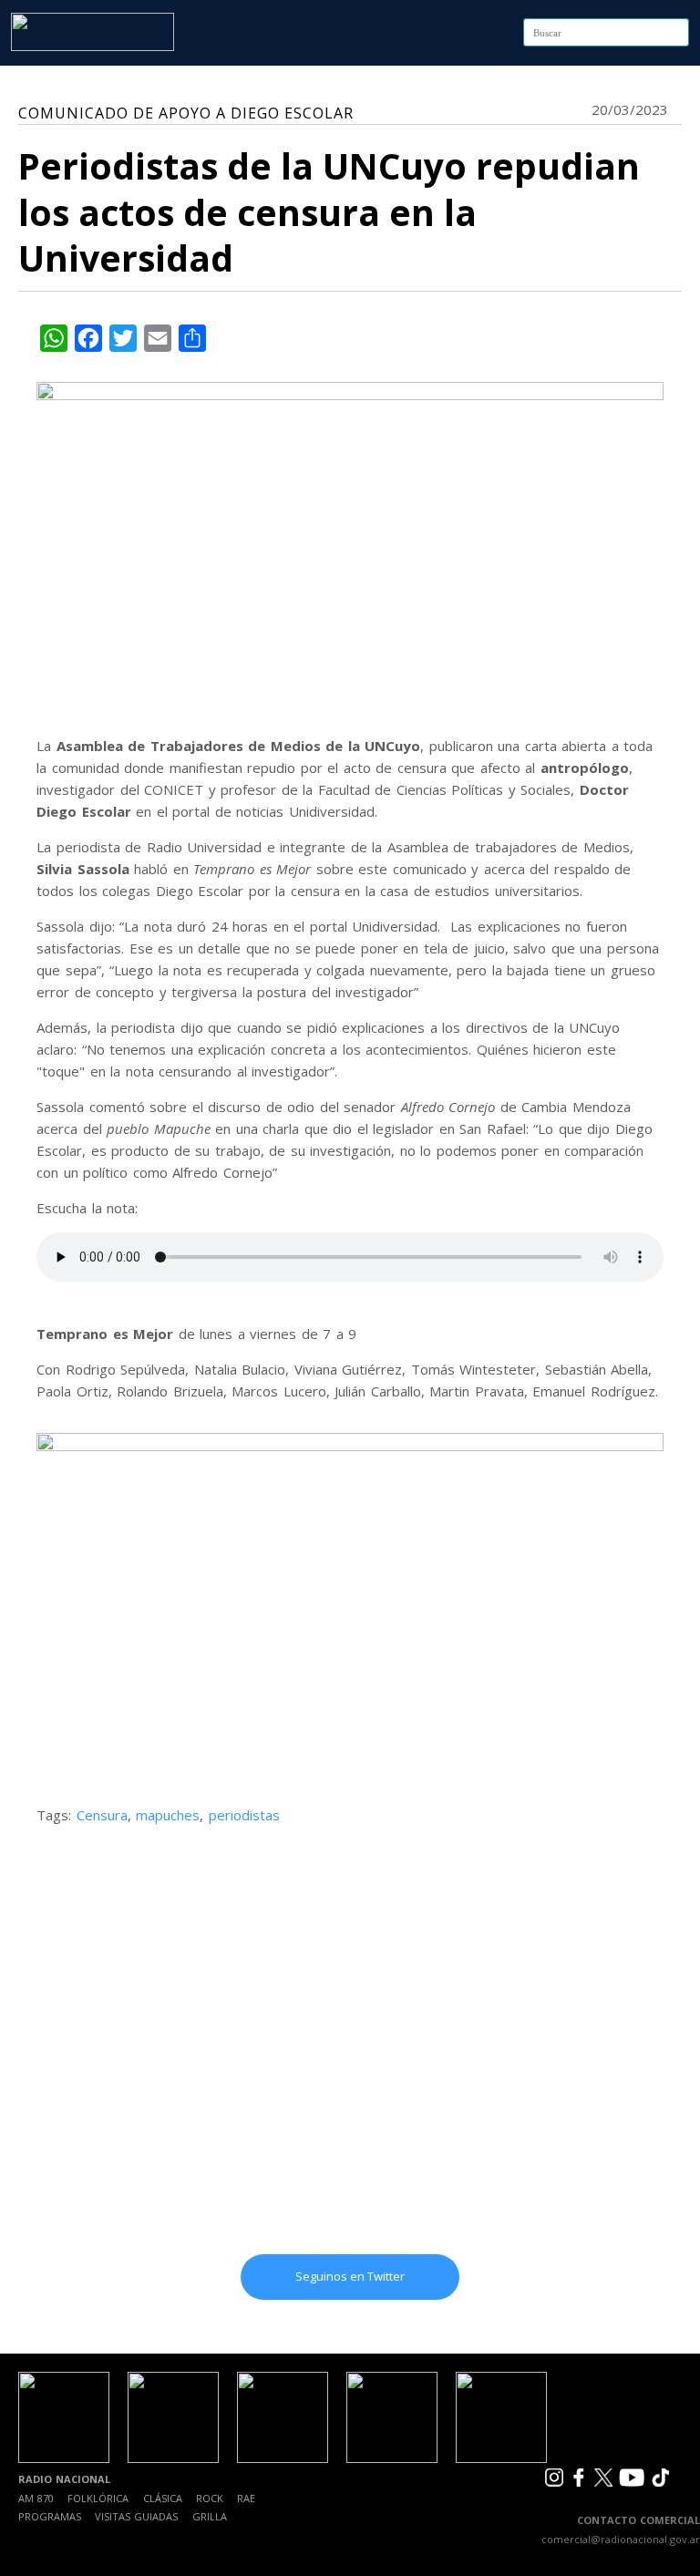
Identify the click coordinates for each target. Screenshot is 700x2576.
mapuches (168, 1815)
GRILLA (210, 2516)
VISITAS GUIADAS (136, 2516)
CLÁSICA (163, 2498)
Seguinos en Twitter (350, 2276)
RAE (246, 2498)
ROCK (210, 2498)
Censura (102, 1815)
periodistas (244, 1815)
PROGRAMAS (50, 2516)
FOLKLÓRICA (98, 2498)
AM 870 (36, 2498)
